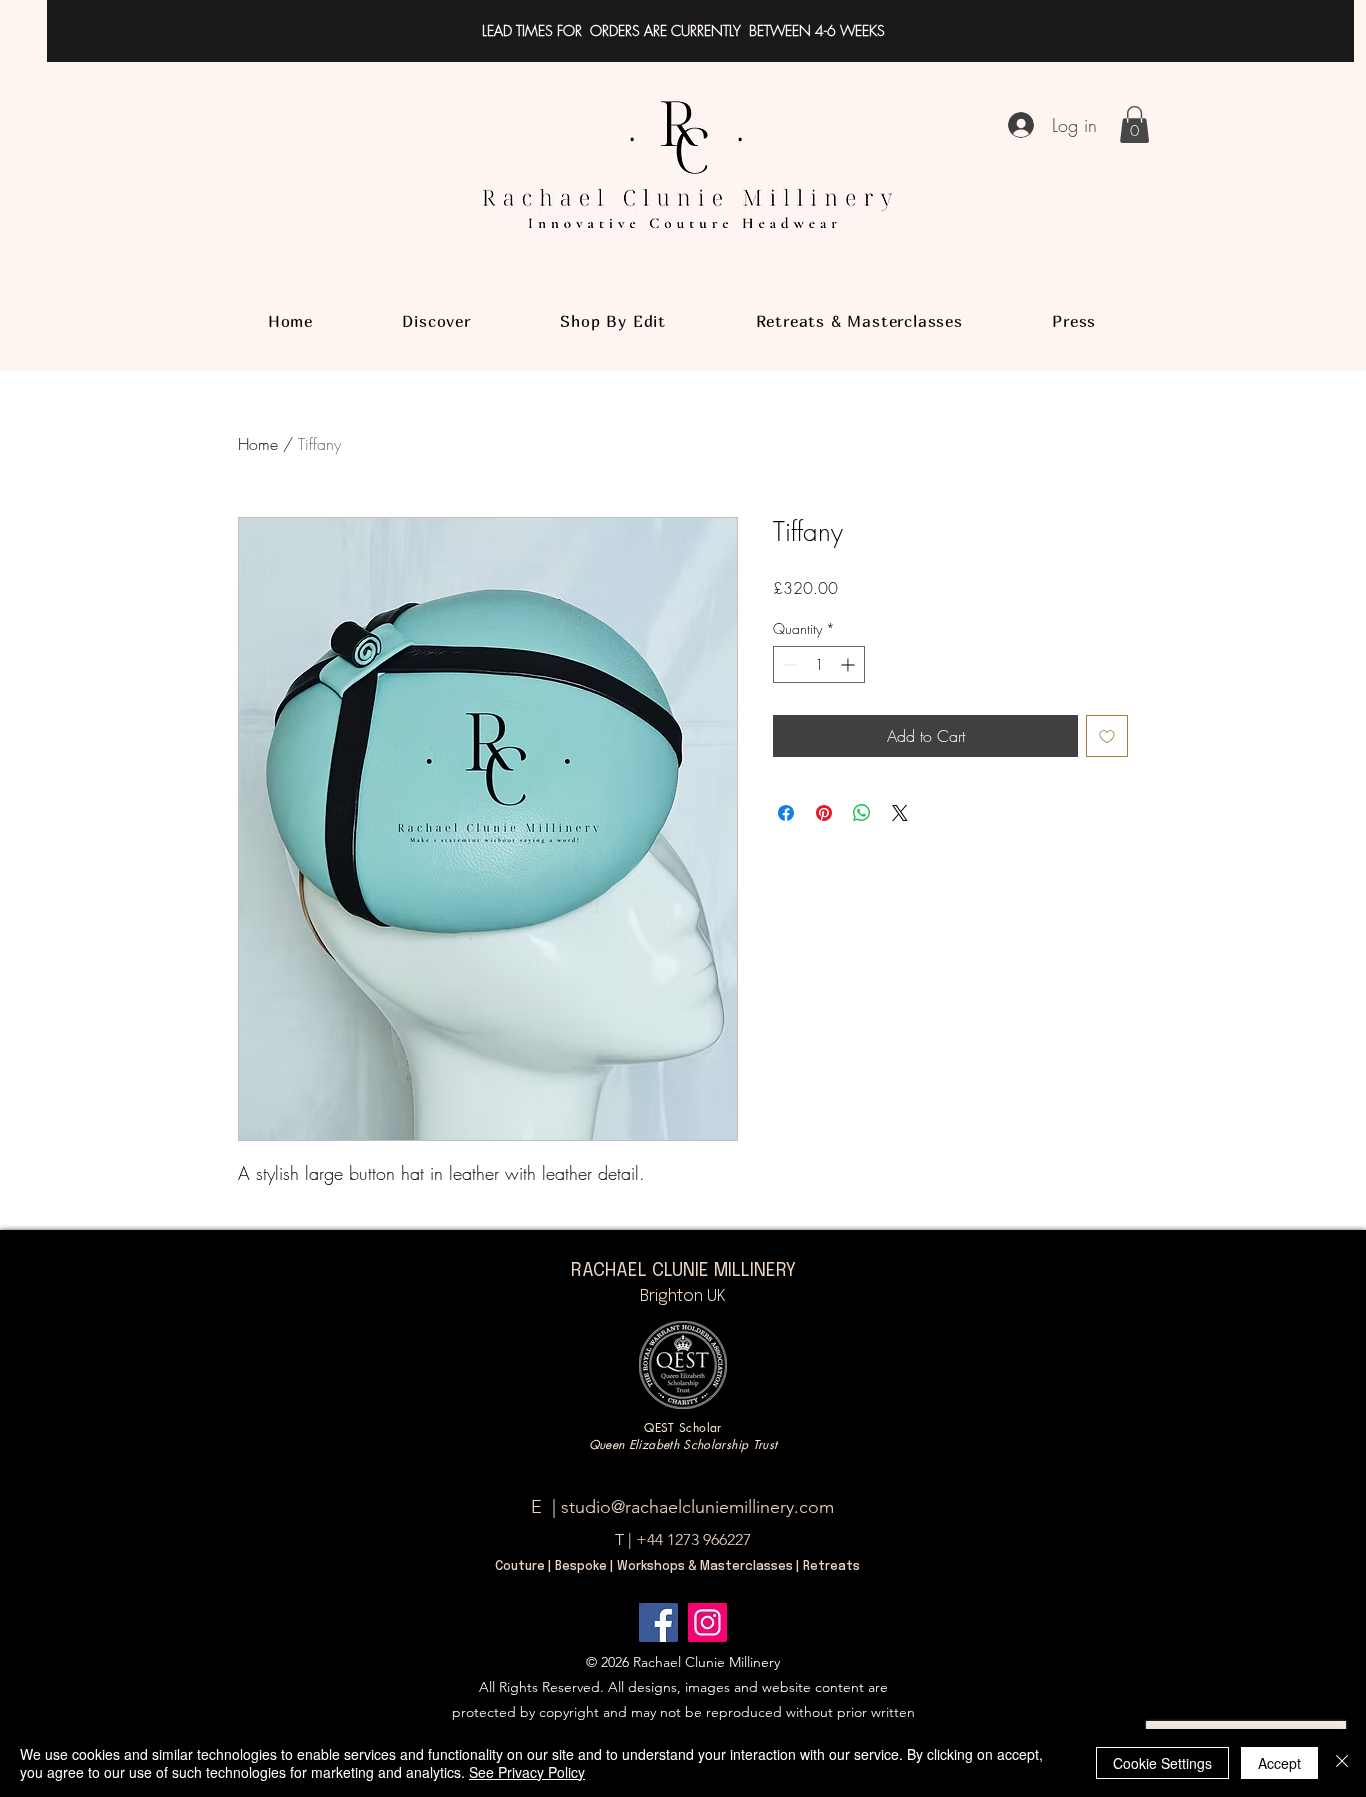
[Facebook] (658, 1622)
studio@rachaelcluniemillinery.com (697, 1507)
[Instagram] (707, 1622)
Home (258, 444)
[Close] (1342, 1763)
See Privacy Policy (527, 1772)
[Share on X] (900, 813)
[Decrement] (788, 664)
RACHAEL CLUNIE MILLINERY (683, 1271)
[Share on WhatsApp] (862, 813)
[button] (1134, 124)
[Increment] (849, 664)
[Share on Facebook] (786, 813)
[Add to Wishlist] (1107, 736)
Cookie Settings (1162, 1763)
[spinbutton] (819, 664)
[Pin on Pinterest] (824, 813)
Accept (1279, 1763)
